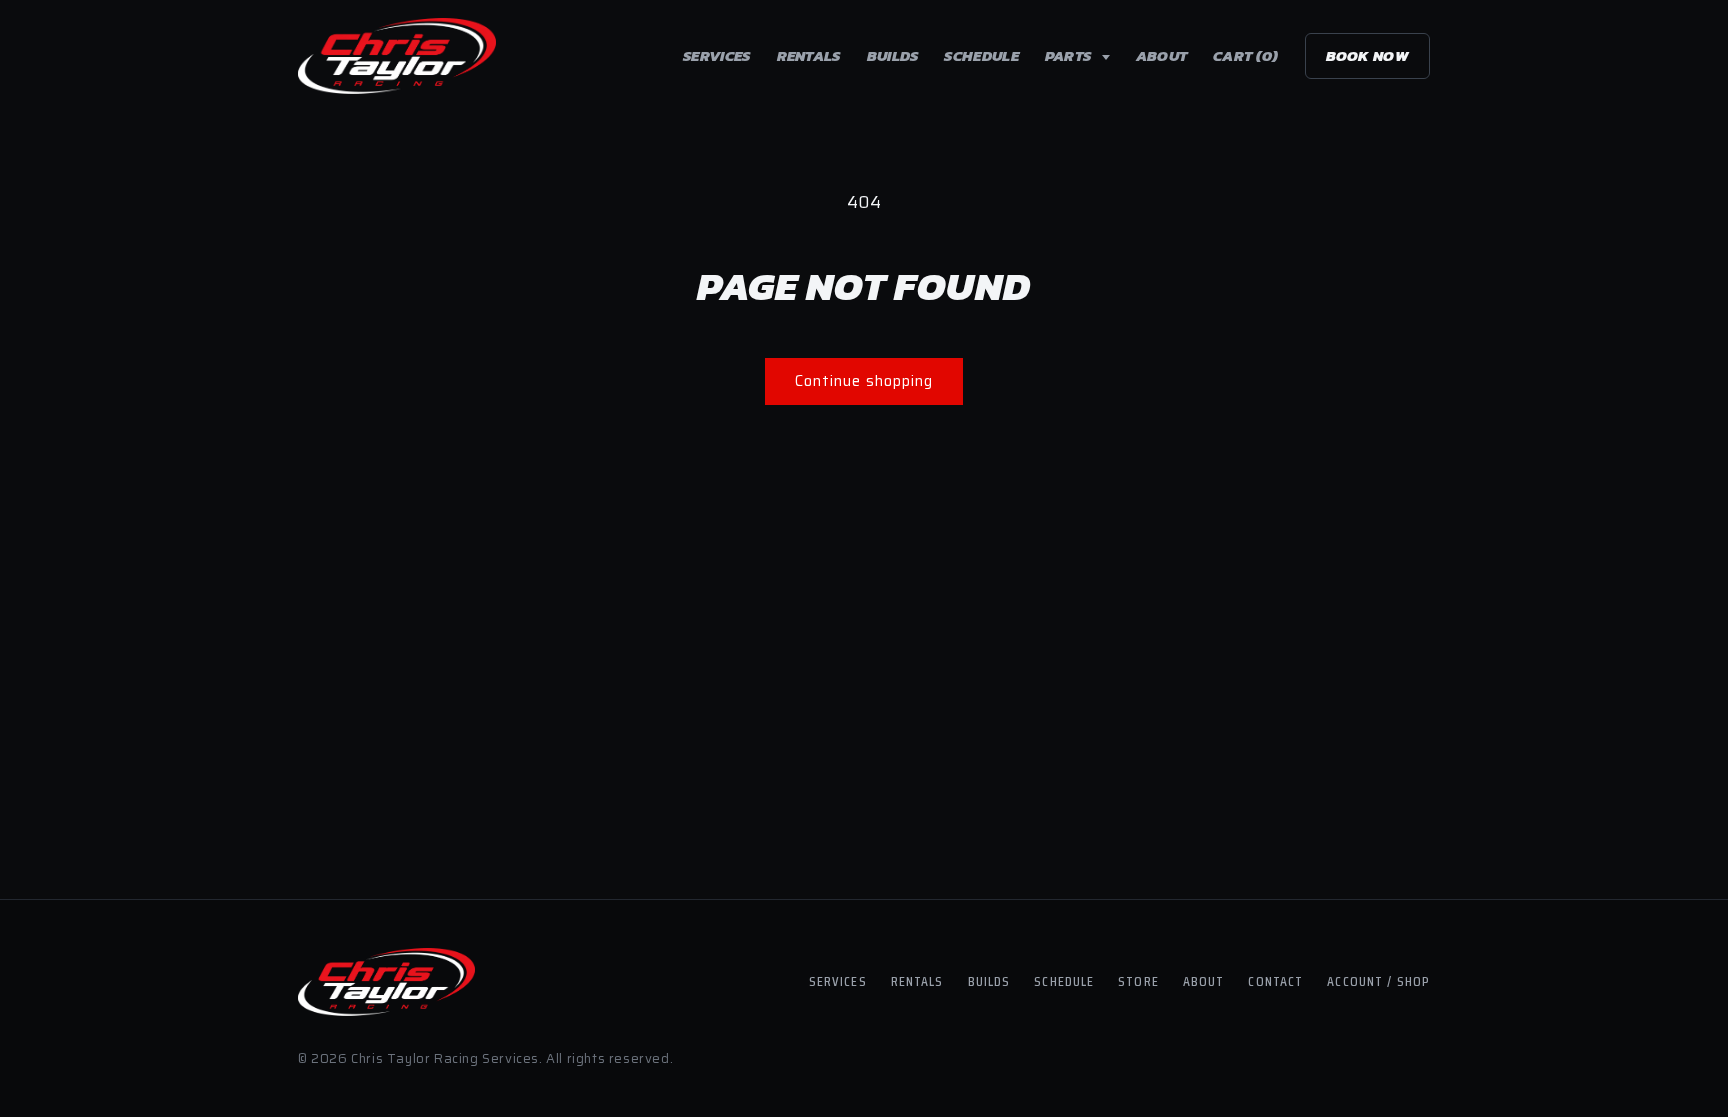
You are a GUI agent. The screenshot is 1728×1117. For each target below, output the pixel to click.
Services (716, 55)
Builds (893, 55)
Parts (1070, 55)
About (1162, 55)
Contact (1275, 981)
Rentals (809, 55)
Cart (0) (1245, 55)
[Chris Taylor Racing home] (397, 56)
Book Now (1367, 55)
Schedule (981, 55)
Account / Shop (1378, 981)
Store (1138, 981)
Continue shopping (864, 381)
